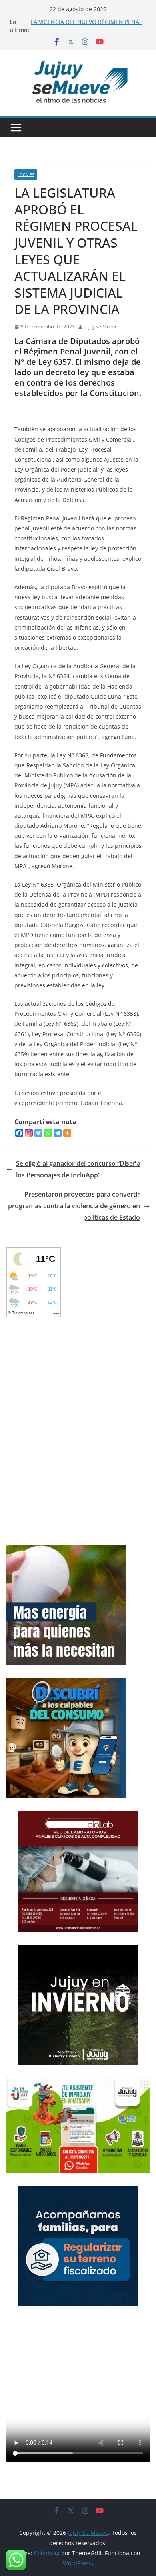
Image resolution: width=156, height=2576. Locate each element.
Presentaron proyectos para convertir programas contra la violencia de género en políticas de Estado (74, 1206)
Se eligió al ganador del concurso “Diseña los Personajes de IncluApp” (78, 1169)
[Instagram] (29, 1133)
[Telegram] (58, 1133)
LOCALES (26, 174)
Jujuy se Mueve (101, 327)
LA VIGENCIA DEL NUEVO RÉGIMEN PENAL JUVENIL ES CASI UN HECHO (86, 26)
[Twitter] (38, 1133)
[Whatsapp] (48, 1133)
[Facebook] (19, 1133)
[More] (67, 1133)
